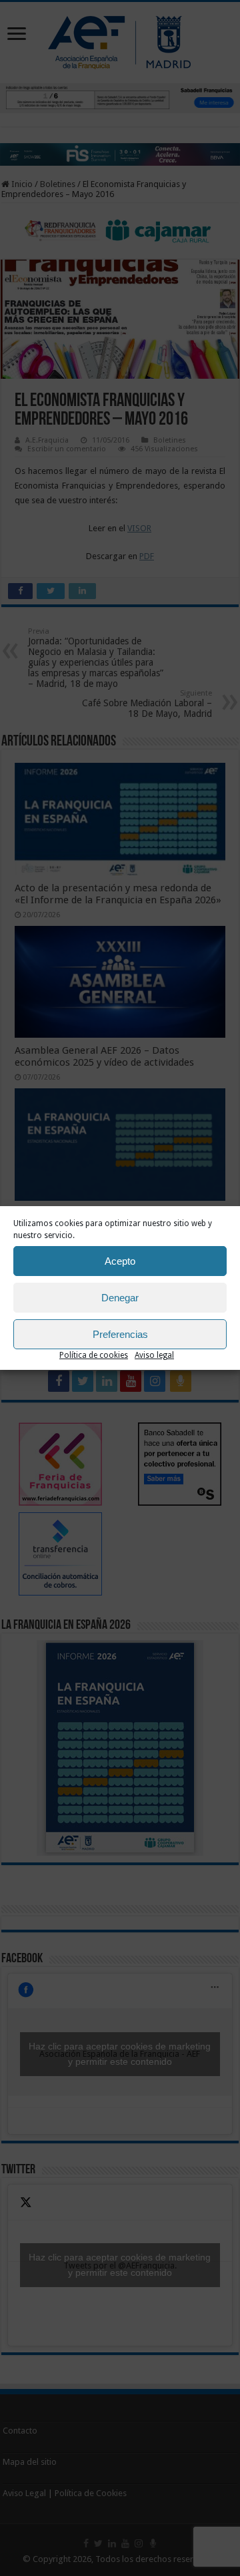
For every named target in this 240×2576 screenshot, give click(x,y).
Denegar (120, 1298)
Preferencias (120, 1334)
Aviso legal (154, 1355)
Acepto (120, 1261)
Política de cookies (94, 1355)
